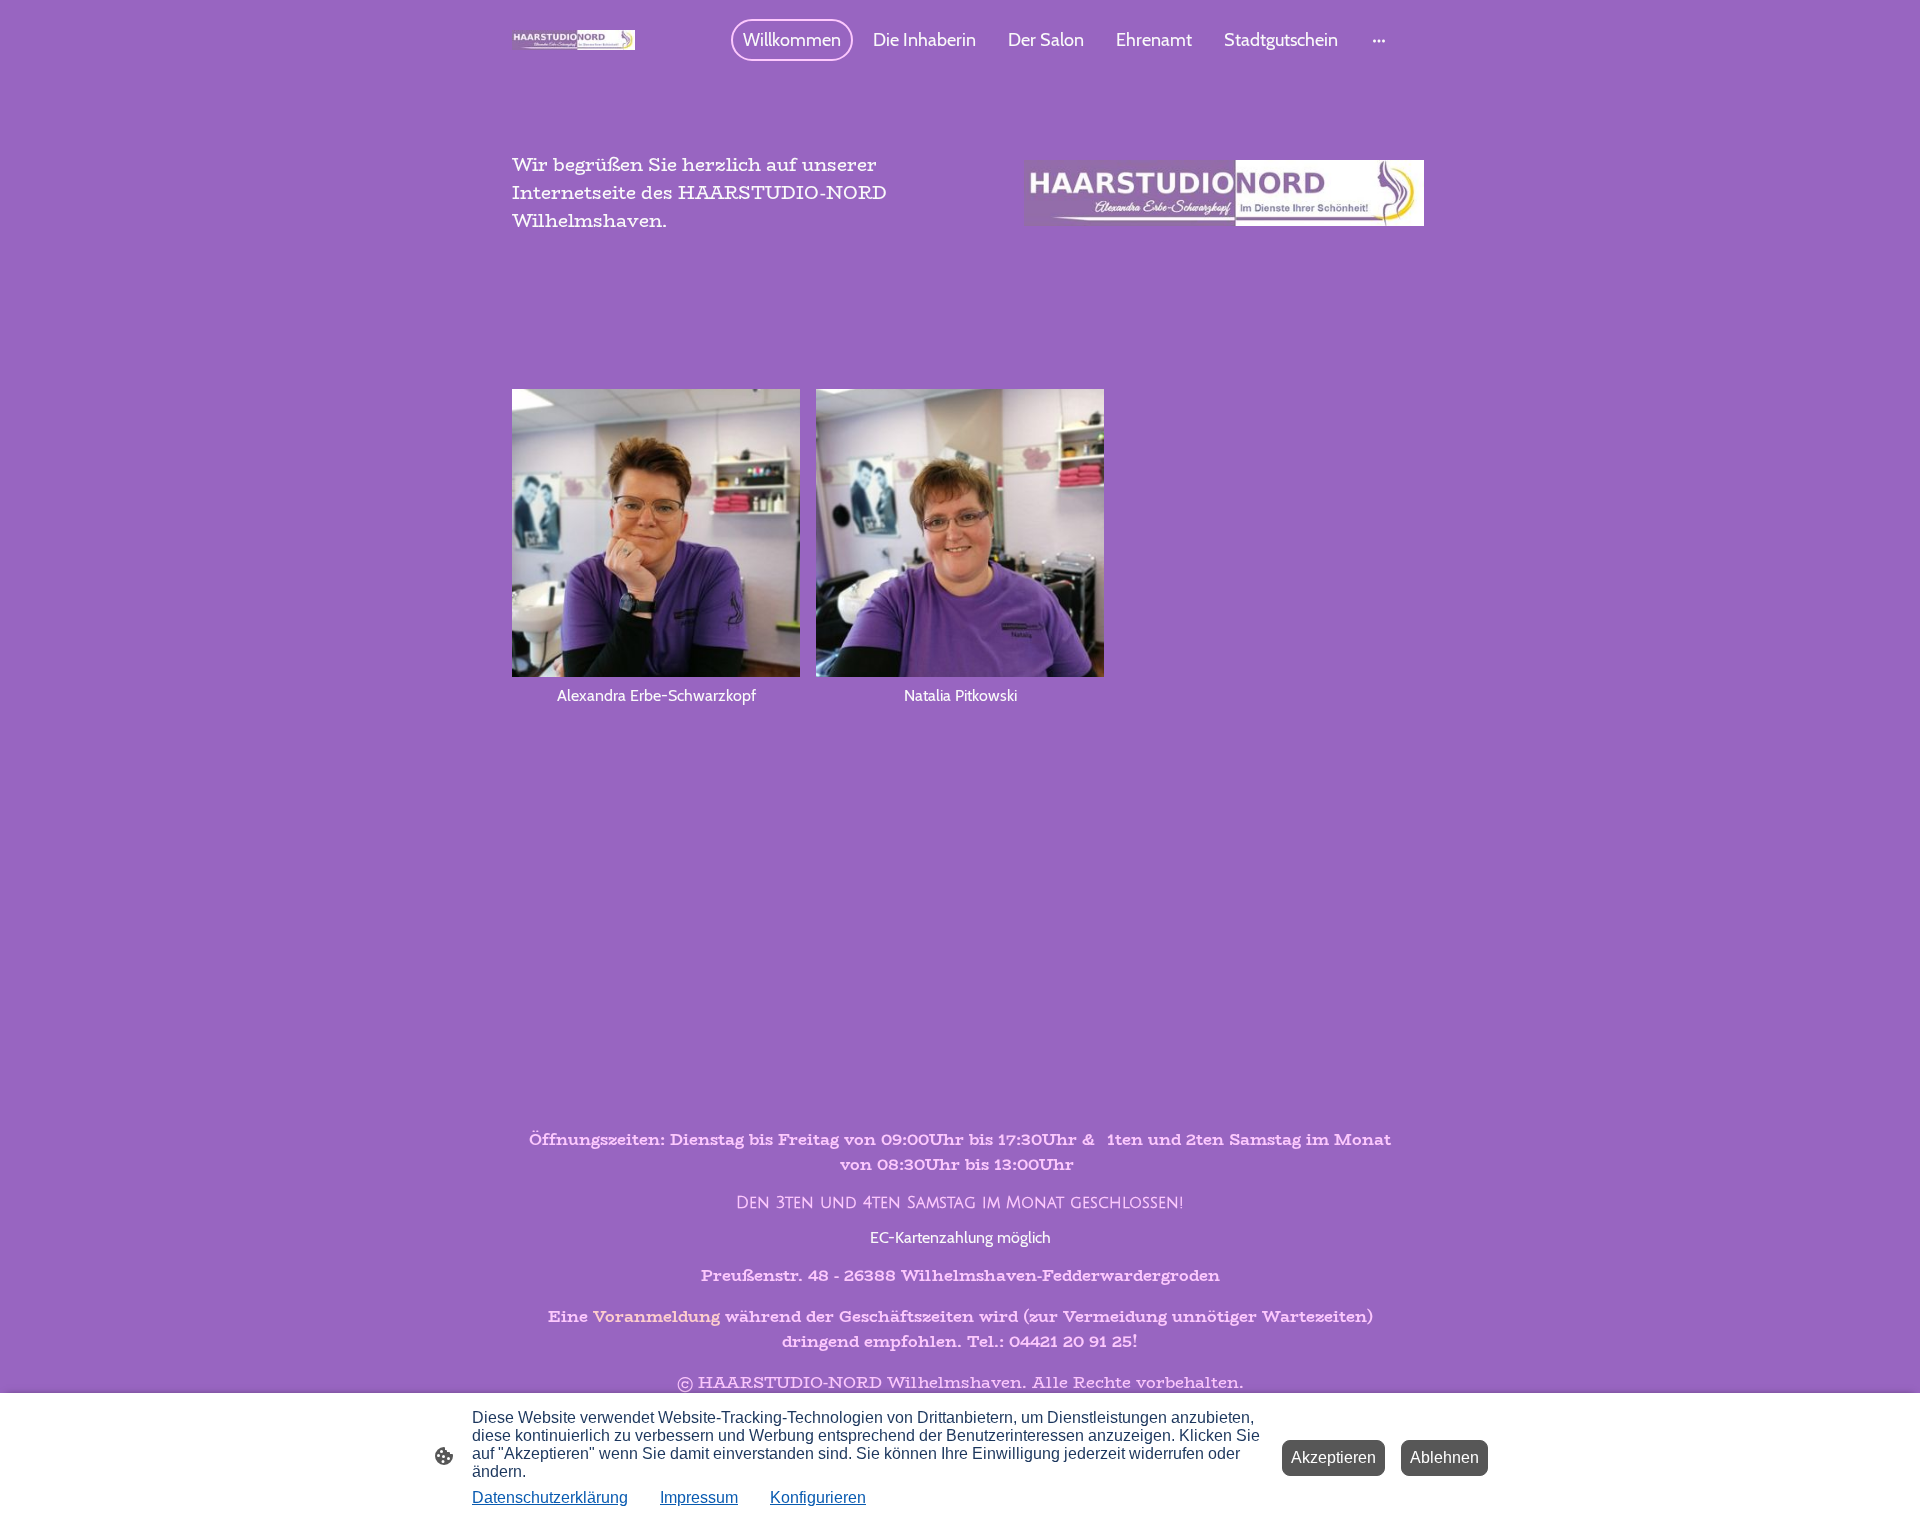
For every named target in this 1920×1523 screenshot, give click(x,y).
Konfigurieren (818, 1497)
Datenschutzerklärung (550, 1497)
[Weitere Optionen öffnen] (1379, 40)
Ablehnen (1444, 1457)
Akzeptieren (1333, 1457)
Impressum (699, 1497)
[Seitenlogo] (573, 40)
